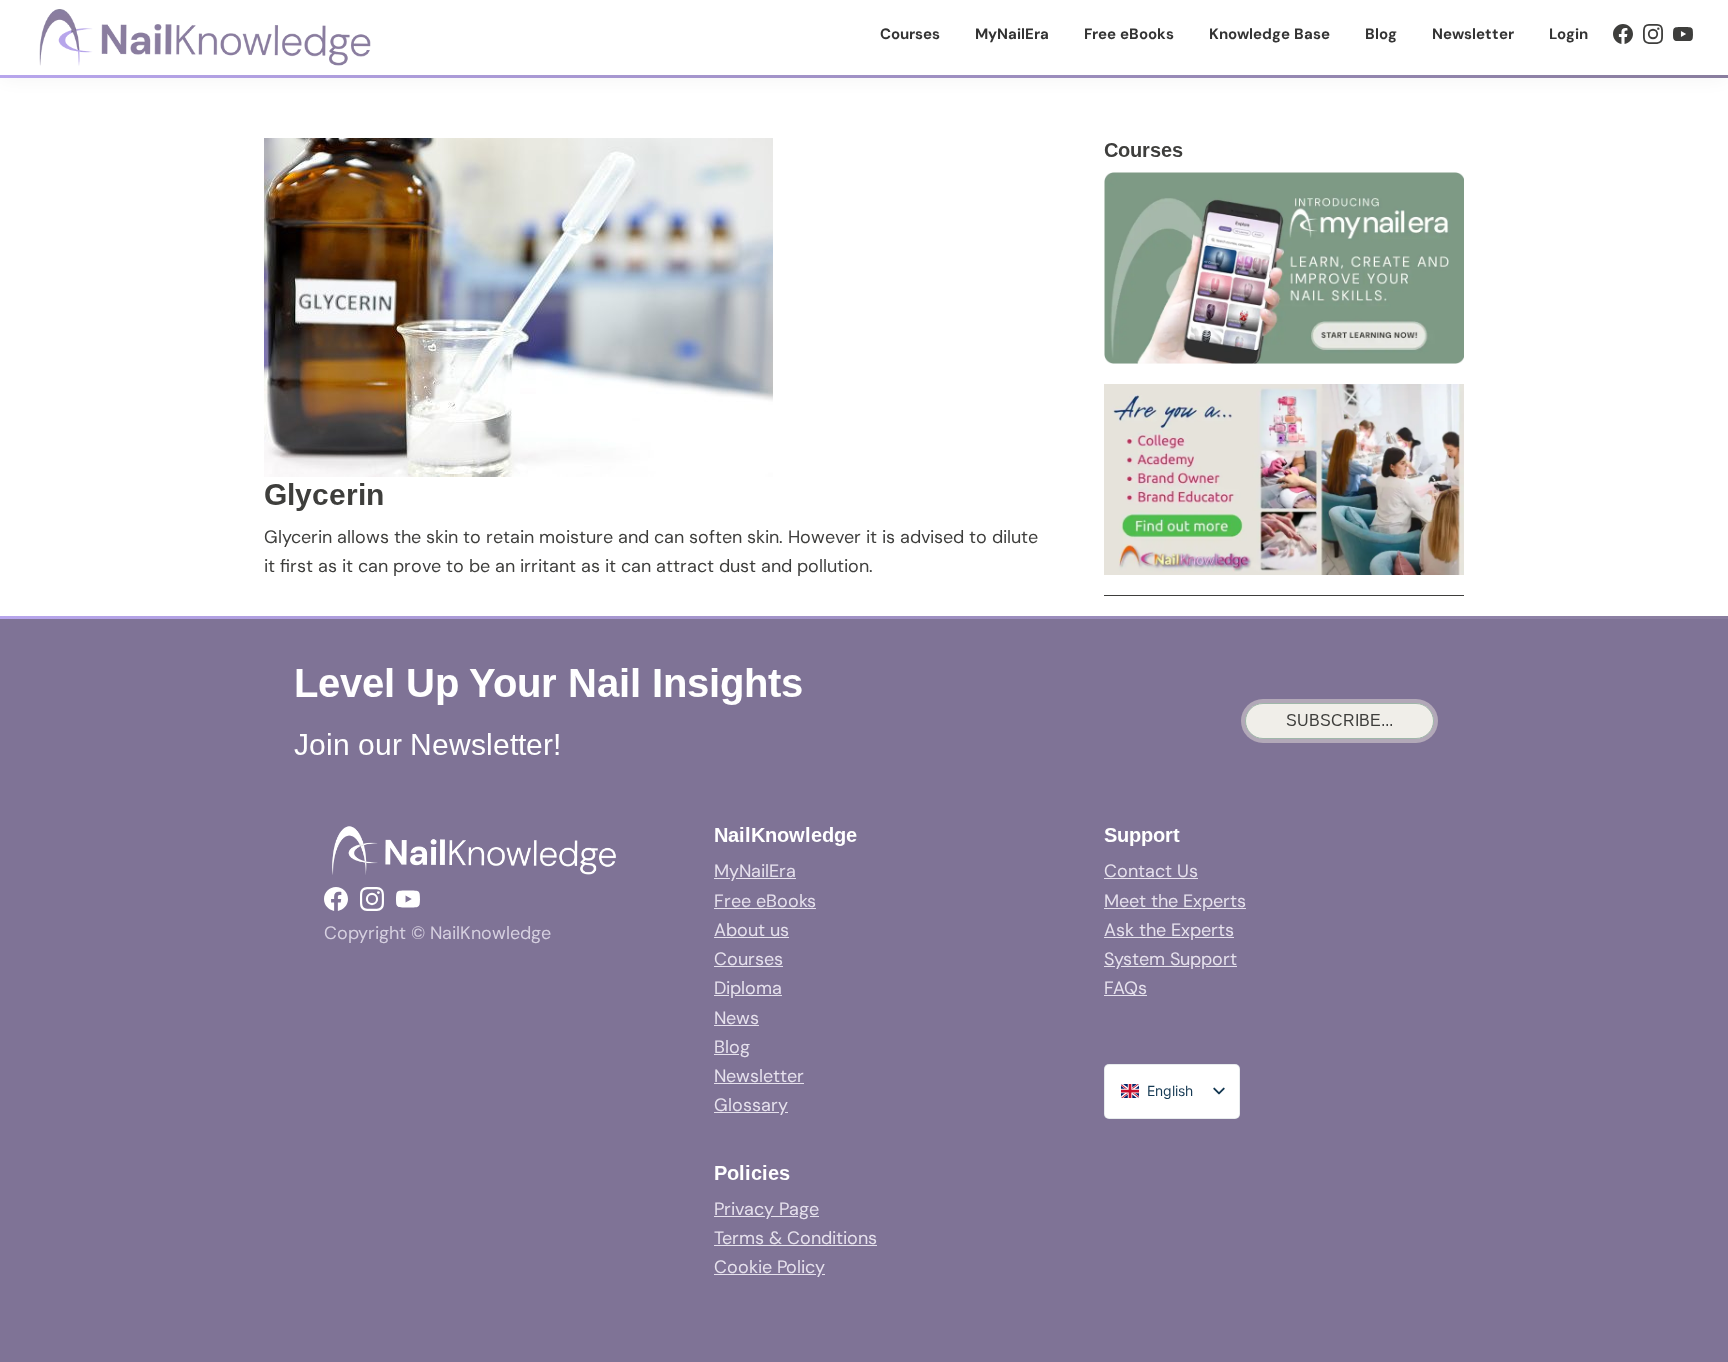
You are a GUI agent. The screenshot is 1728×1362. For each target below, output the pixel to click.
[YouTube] (1683, 34)
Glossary (751, 1105)
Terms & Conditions (795, 1238)
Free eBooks (765, 901)
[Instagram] (1653, 34)
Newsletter (759, 1076)
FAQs (1125, 988)
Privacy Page (766, 1209)
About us (751, 930)
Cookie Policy (769, 1267)
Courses (748, 959)
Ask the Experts (1169, 930)
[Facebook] (1623, 34)
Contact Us (1151, 871)
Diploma (748, 988)
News (736, 1018)
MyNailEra (755, 871)
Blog (732, 1047)
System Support (1170, 959)
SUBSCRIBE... (1339, 720)
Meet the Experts (1175, 901)
